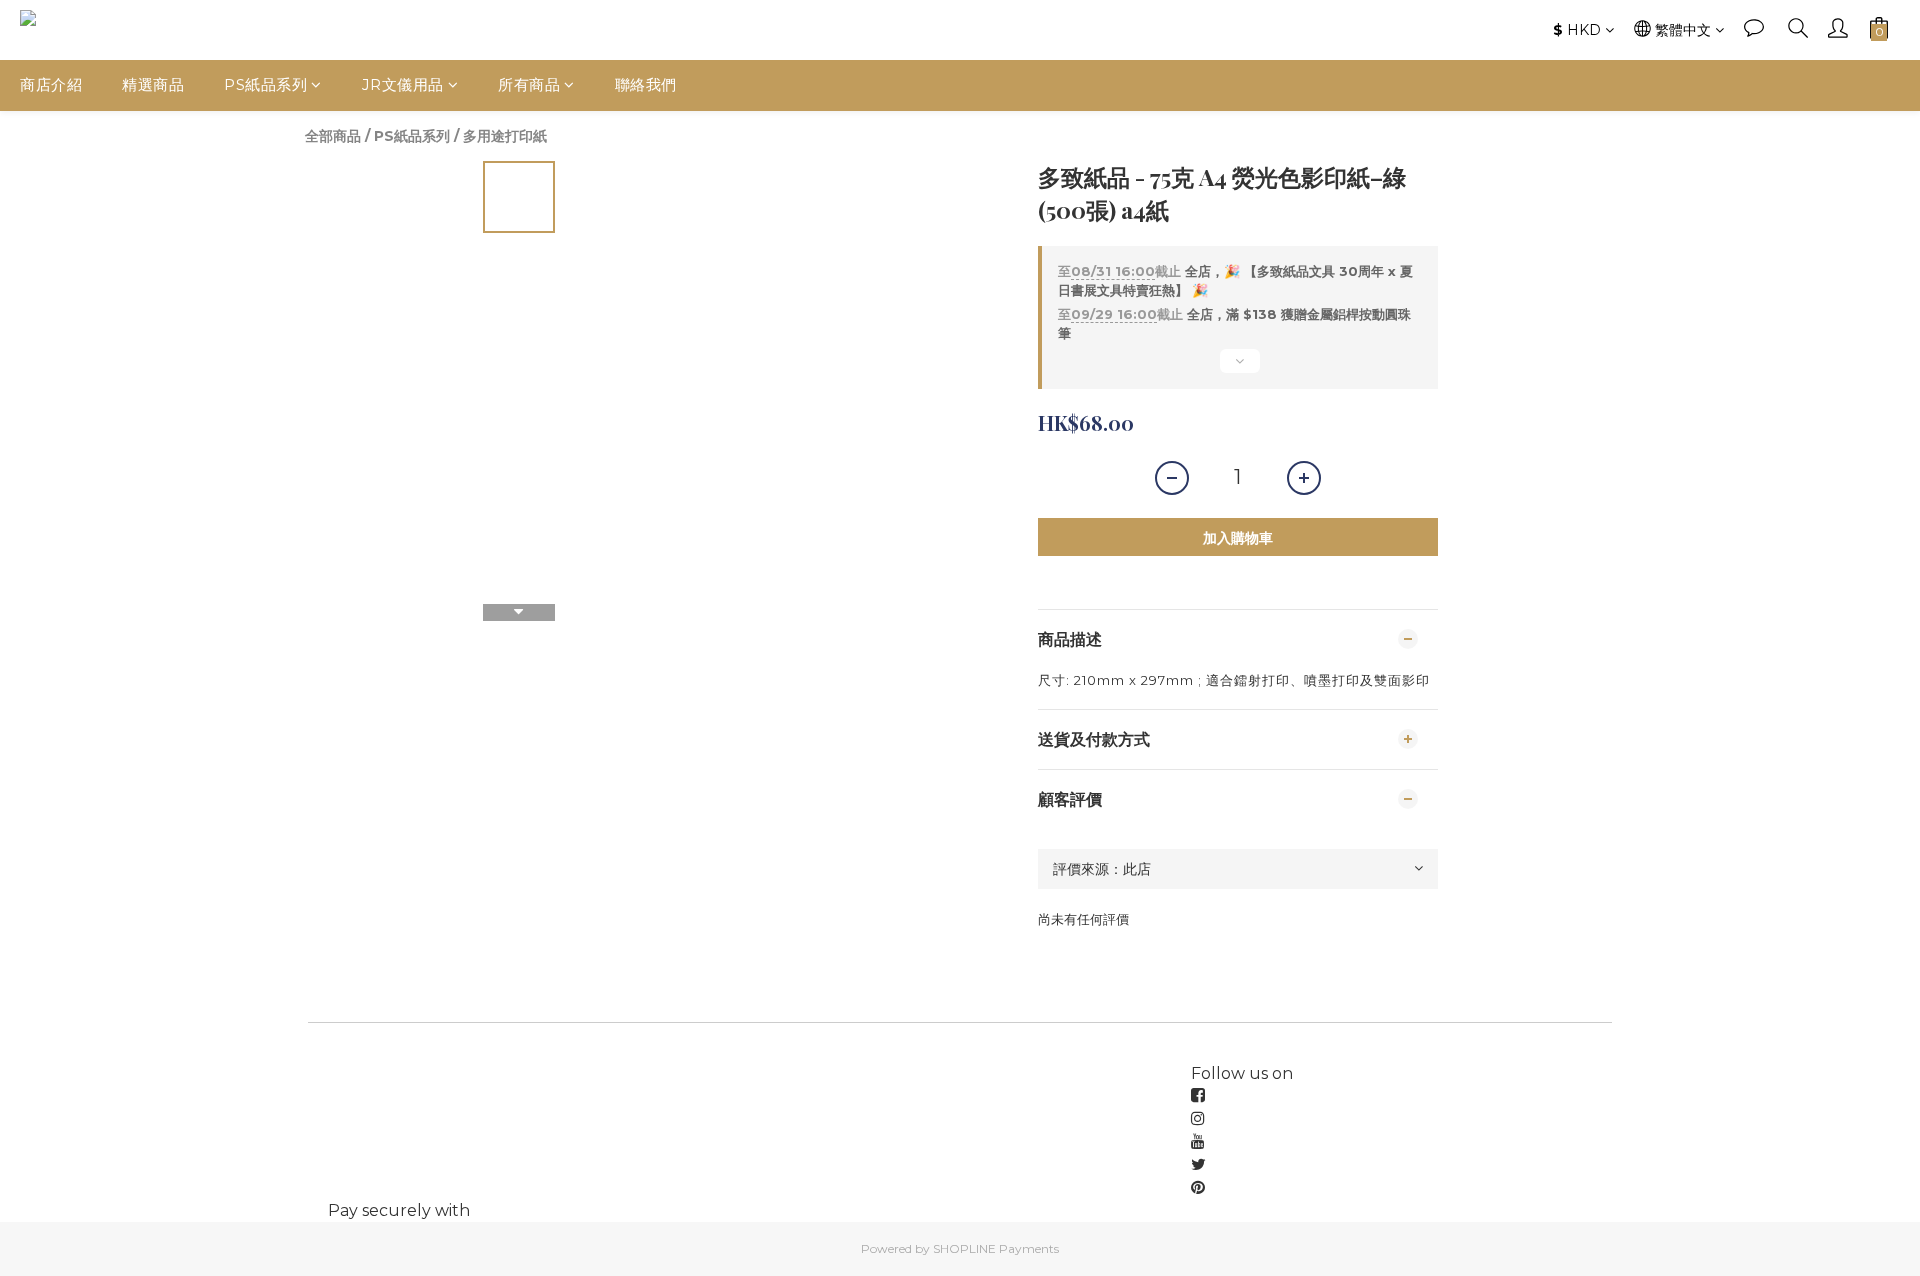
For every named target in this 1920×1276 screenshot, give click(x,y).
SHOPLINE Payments (996, 1248)
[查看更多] (1238, 369)
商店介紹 (51, 84)
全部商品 (333, 136)
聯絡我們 (646, 84)
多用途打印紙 (505, 136)
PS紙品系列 (265, 84)
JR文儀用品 (403, 84)
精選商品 (153, 84)
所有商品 (529, 84)
